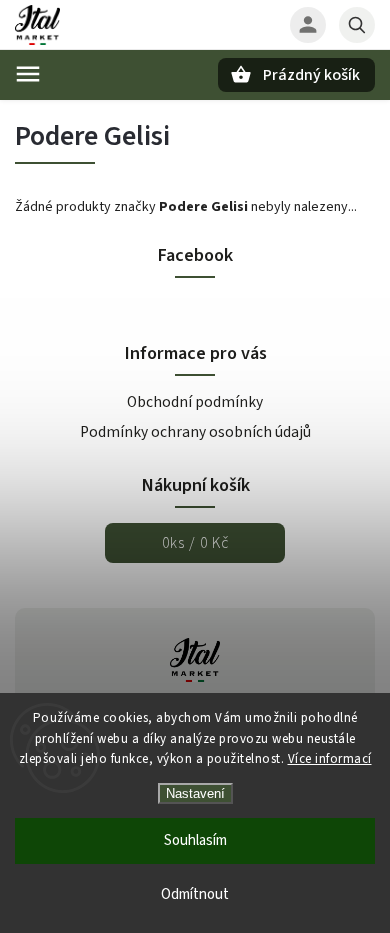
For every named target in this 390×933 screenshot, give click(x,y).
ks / (195, 543)
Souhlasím (195, 840)
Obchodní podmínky (195, 402)
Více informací (330, 759)
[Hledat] (357, 25)
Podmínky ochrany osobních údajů (195, 432)
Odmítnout (195, 894)
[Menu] (28, 74)
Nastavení (195, 793)
